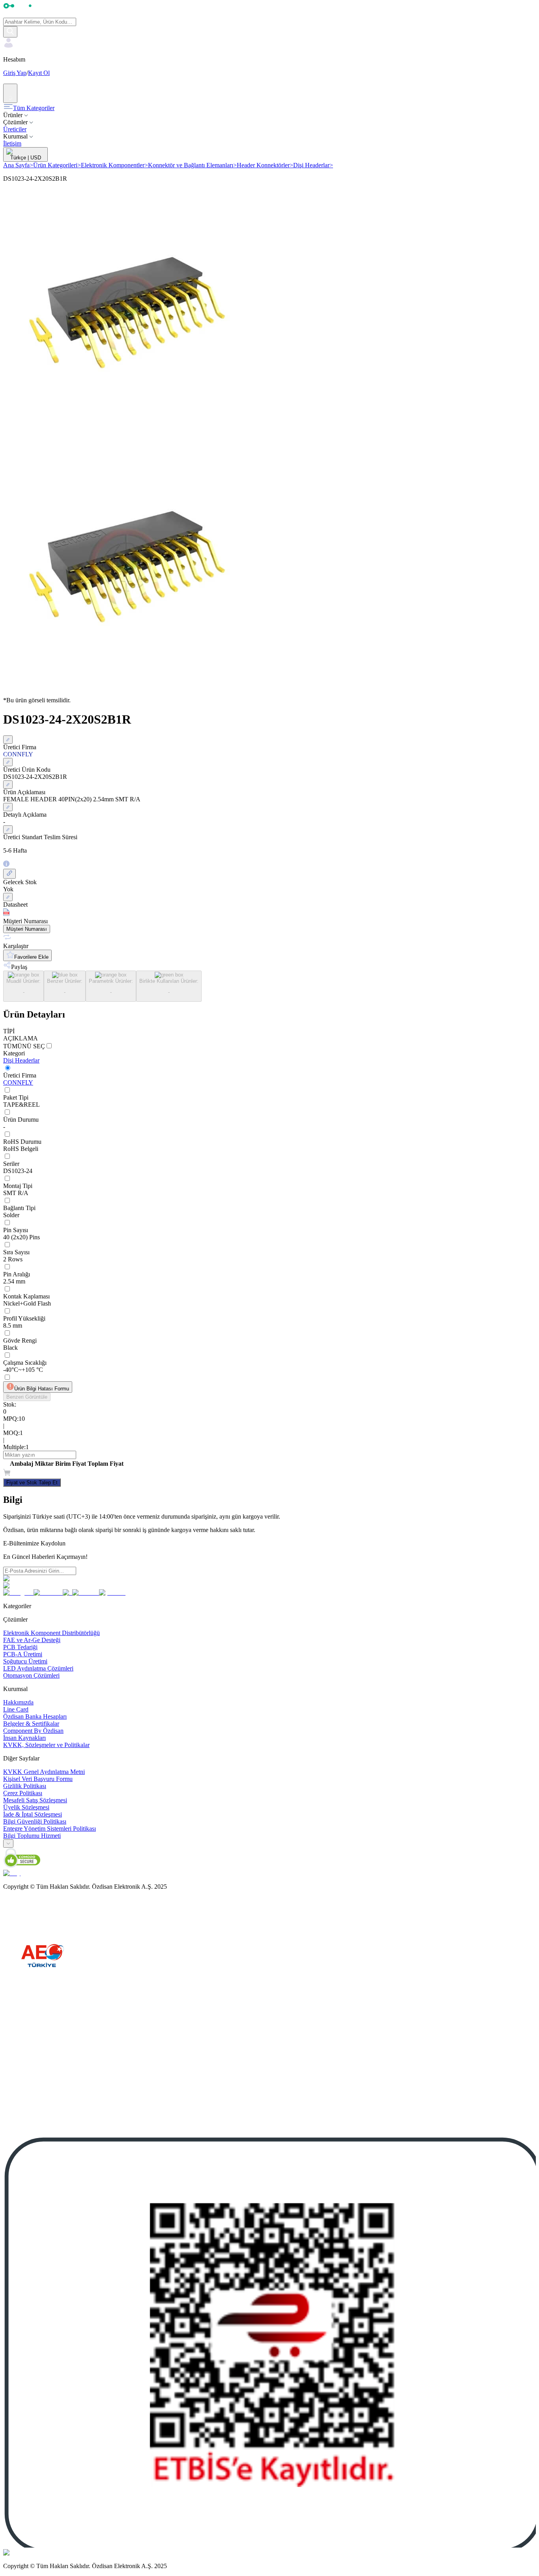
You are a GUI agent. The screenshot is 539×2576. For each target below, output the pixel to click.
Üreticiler (15, 129)
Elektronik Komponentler (114, 165)
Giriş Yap (15, 73)
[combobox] (8, 1844)
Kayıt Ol (39, 73)
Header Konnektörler (265, 165)
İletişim (12, 143)
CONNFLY (18, 1082)
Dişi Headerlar (313, 165)
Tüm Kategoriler (34, 108)
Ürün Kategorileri (57, 165)
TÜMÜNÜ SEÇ (24, 1046)
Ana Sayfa (18, 165)
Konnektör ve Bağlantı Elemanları (192, 165)
